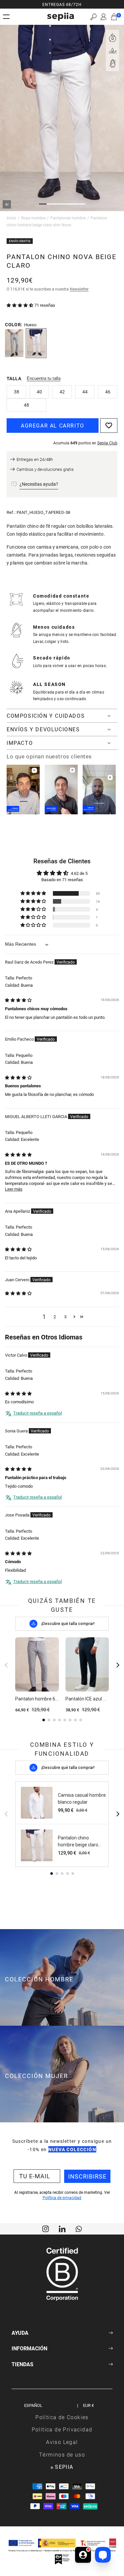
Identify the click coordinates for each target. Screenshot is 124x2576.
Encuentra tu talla (44, 378)
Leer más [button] (14, 1189)
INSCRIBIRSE (87, 2176)
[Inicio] (61, 17)
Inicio (11, 218)
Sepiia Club (107, 443)
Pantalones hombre (68, 218)
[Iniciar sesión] (103, 17)
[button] (93, 17)
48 (26, 405)
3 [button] (65, 1317)
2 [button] (55, 1317)
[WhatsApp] (79, 2228)
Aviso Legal (62, 2442)
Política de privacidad (62, 2197)
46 (108, 392)
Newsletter (79, 289)
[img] (18, 1000)
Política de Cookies (62, 2417)
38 (17, 392)
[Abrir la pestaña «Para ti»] (83, 2555)
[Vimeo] (62, 2228)
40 (39, 392)
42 (62, 392)
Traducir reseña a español (38, 1413)
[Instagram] (46, 2228)
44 (85, 392)
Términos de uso (62, 2454)
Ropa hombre (33, 218)
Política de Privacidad (62, 2429)
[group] (62, 4)
